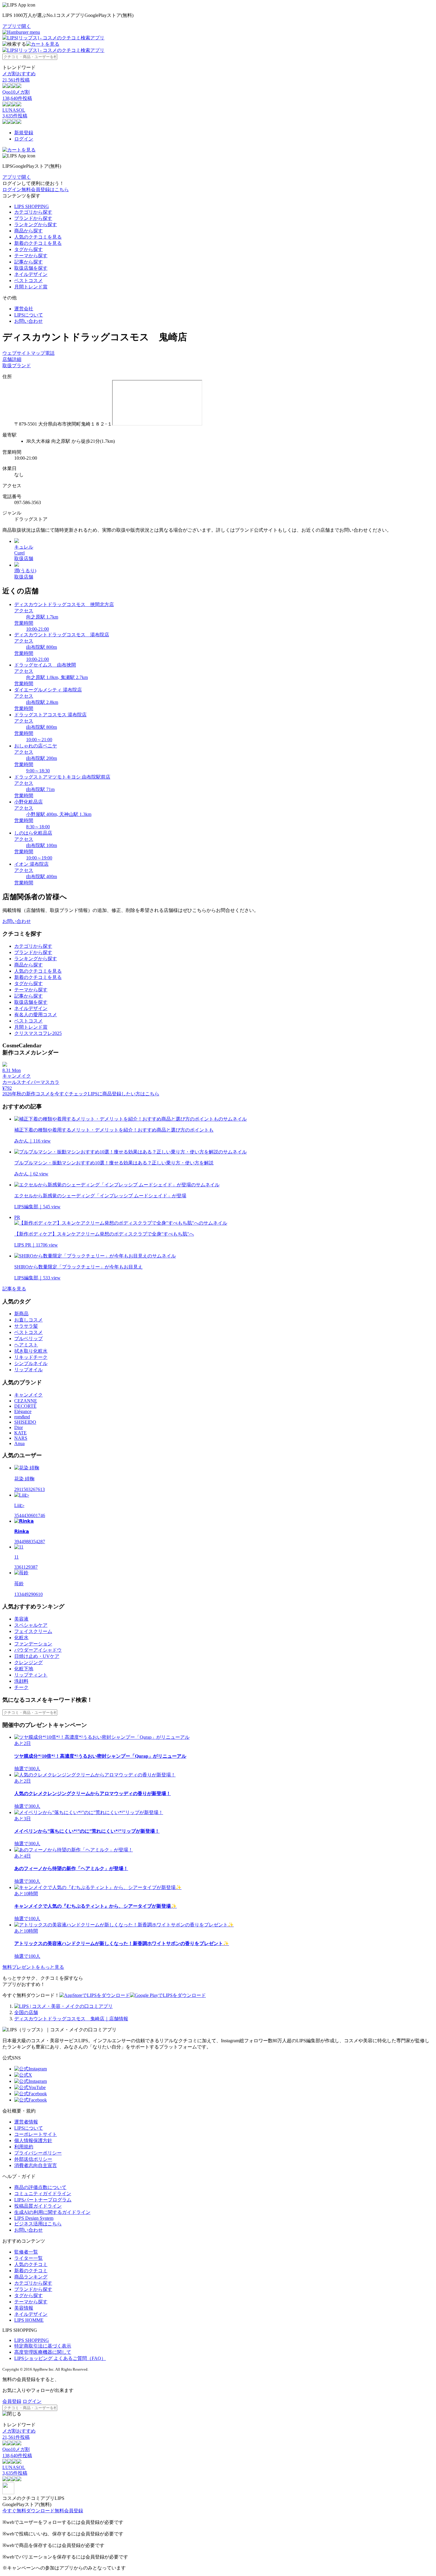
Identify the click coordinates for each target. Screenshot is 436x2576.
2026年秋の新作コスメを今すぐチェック (45, 1094)
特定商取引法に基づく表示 (43, 2346)
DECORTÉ (25, 1406)
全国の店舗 (26, 2012)
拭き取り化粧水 (31, 1351)
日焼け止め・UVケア (37, 1656)
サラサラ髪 (26, 1326)
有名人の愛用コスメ (36, 1015)
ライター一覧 (28, 2258)
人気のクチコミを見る (38, 237)
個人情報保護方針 (33, 2140)
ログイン (24, 139)
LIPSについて (29, 315)
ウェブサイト (17, 353)
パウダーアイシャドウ (38, 1650)
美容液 (21, 1619)
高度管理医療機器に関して (43, 2352)
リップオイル (28, 1370)
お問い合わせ (28, 321)
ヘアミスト (26, 1345)
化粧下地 (24, 1669)
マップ (38, 353)
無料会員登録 (69, 2511)
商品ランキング (31, 2277)
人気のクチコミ (31, 2264)
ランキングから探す (36, 224)
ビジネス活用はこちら (38, 2224)
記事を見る (14, 1289)
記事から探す (28, 262)
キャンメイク (28, 1395)
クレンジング (28, 1662)
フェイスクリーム (33, 1631)
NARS (21, 1438)
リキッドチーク (31, 1357)
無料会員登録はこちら (45, 190)
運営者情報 (26, 2122)
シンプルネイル (31, 1363)
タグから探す (28, 249)
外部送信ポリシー (33, 2159)
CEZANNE (26, 1401)
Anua (19, 1443)
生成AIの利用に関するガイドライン (52, 2212)
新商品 (21, 1314)
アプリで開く (17, 26)
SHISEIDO (25, 1422)
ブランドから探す (33, 218)
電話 (50, 353)
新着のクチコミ (31, 2271)
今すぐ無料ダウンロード (28, 2511)
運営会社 (24, 309)
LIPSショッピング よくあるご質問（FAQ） (60, 2358)
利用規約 (24, 2147)
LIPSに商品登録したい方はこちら (124, 1094)
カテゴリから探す (33, 212)
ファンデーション (33, 1644)
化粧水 (21, 1638)
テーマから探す (31, 256)
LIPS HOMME (29, 2320)
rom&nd (22, 1417)
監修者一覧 (26, 2252)
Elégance (23, 1411)
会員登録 (12, 2401)
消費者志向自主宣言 (36, 2165)
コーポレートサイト (36, 2134)
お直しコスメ (28, 1320)
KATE (20, 1433)
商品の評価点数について (40, 2187)
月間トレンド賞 (31, 287)
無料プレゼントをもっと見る (33, 1967)
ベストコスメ (28, 281)
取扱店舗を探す (31, 268)
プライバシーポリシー (38, 2153)
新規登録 (24, 133)
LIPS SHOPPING (32, 206)
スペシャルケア (31, 1625)
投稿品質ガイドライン (38, 2206)
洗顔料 (21, 1681)
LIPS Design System (34, 2218)
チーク (21, 1687)
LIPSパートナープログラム (43, 2200)
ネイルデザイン (31, 274)
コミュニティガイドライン (43, 2194)
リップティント (31, 1675)
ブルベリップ (28, 1339)
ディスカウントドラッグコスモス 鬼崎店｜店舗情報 (71, 2019)
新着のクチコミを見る (38, 243)
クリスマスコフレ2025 (38, 1033)
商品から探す (28, 231)
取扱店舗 (24, 558)
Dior (19, 1427)
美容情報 (24, 2308)
